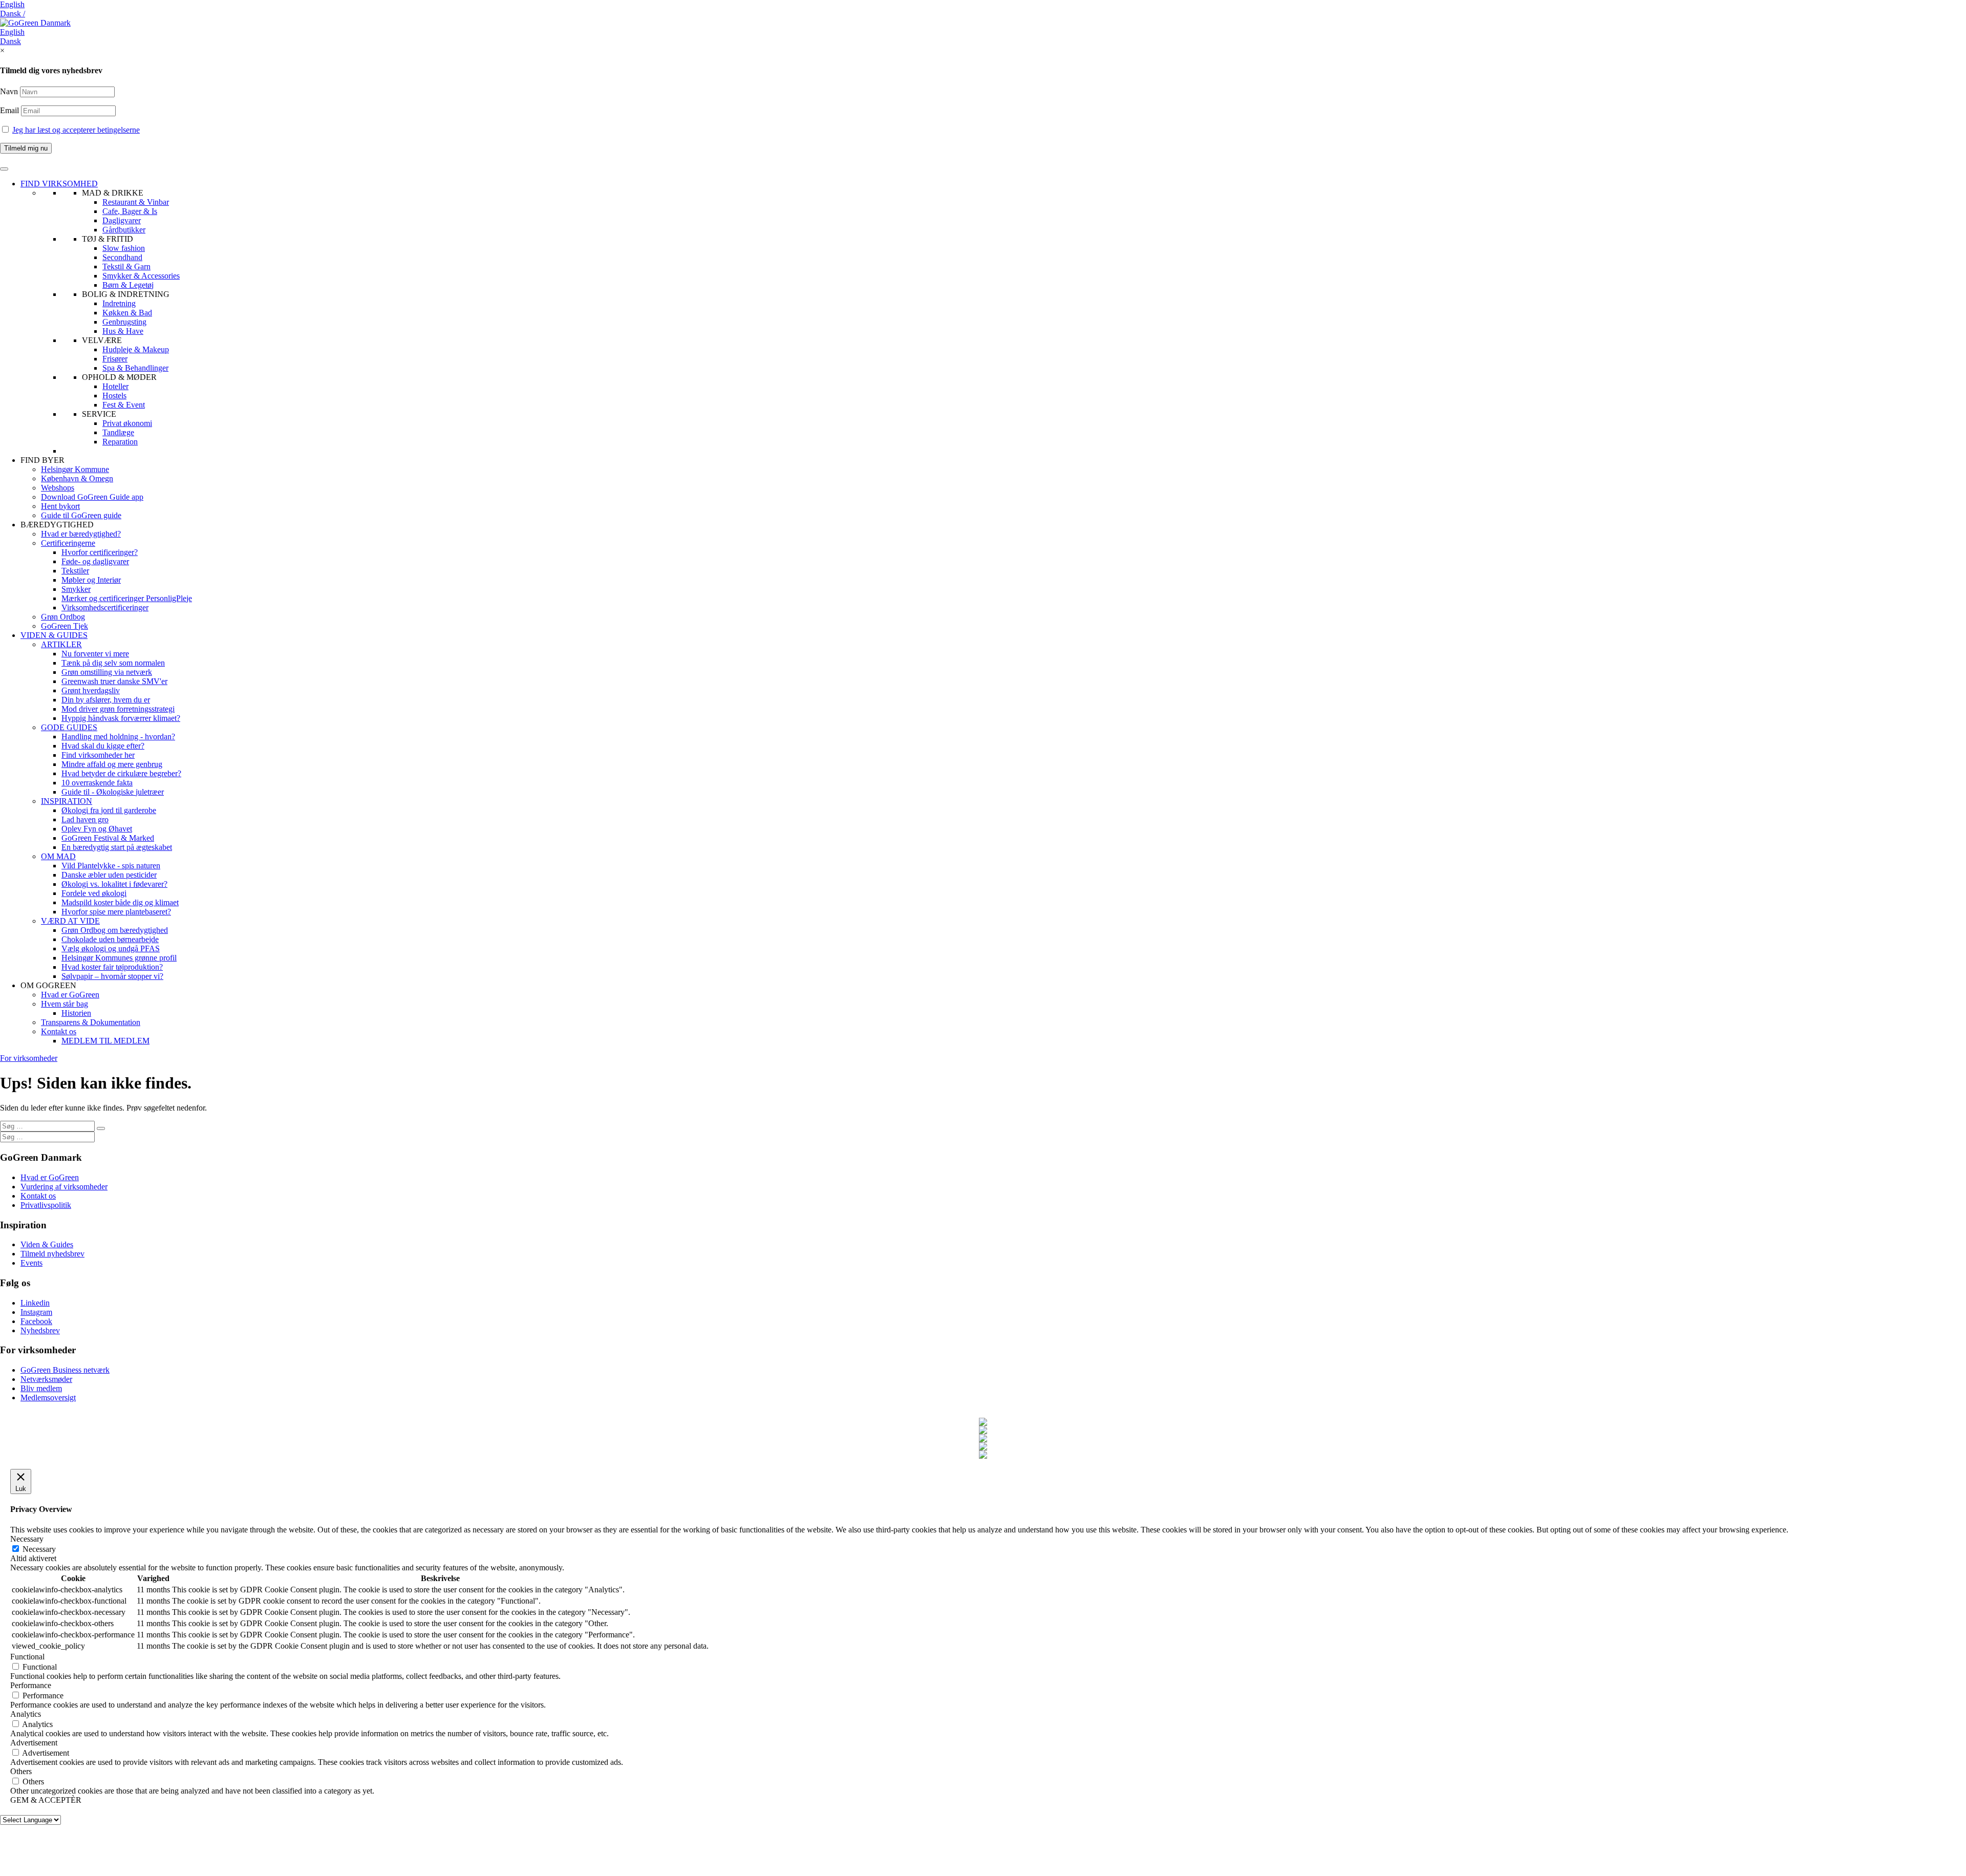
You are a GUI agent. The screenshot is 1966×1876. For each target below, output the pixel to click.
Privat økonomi (127, 423)
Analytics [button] (26, 1714)
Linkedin (35, 1303)
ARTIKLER (61, 644)
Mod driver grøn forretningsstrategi (118, 709)
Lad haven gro (85, 819)
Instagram (36, 1312)
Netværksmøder (46, 1379)
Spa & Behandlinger (135, 368)
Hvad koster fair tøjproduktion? (112, 967)
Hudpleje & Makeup (136, 349)
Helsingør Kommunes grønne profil (119, 958)
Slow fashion (124, 248)
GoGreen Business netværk (65, 1370)
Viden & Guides (47, 1244)
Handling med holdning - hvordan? (118, 737)
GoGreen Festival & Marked (108, 838)
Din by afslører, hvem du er (106, 700)
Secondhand (122, 257)
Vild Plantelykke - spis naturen (111, 866)
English (12, 4)
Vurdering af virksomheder (64, 1187)
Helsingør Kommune (75, 469)
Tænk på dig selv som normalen (113, 663)
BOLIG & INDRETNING (126, 294)
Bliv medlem (41, 1388)
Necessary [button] (27, 1539)
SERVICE (99, 414)
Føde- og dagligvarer (95, 561)
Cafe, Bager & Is (130, 211)
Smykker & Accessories (141, 276)
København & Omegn (77, 478)
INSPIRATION (67, 801)
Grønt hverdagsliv (91, 690)
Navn (9, 91)
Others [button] (21, 1771)
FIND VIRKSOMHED (59, 184)
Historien (76, 1013)
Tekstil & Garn (126, 267)
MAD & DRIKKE (113, 193)
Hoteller (115, 386)
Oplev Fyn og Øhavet (97, 829)
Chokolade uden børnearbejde (110, 939)
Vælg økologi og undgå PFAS (111, 948)
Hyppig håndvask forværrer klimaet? (121, 718)
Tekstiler (75, 571)
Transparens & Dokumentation (91, 1022)
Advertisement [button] (34, 1743)
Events (31, 1263)
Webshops (58, 488)
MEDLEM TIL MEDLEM (105, 1041)
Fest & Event (124, 405)
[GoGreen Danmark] (35, 23)
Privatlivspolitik (46, 1205)
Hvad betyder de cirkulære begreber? (121, 773)
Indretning (119, 303)
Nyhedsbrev (40, 1330)
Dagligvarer (122, 220)
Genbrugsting (124, 322)
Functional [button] (27, 1657)
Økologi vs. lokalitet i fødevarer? (114, 884)
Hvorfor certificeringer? (100, 552)
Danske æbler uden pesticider (109, 875)
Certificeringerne (68, 543)
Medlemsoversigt (48, 1398)
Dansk (10, 41)
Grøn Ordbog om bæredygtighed (115, 930)
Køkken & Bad (127, 313)
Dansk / (13, 14)
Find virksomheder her (98, 755)
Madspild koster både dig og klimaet (120, 902)
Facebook (36, 1321)
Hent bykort (60, 506)
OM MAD (58, 856)
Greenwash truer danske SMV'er (114, 681)
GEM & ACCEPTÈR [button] (46, 1800)
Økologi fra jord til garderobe (109, 810)
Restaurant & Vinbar (136, 202)
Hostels (114, 396)
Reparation (120, 442)
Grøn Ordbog (63, 617)
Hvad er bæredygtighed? (81, 534)
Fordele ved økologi (94, 893)
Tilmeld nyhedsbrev (52, 1254)
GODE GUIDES (69, 727)
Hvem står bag (65, 1004)
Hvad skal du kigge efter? (103, 746)
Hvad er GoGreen (70, 995)
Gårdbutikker (124, 230)
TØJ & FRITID (108, 239)
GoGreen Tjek (65, 626)
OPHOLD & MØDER (119, 377)
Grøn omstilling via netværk (107, 672)
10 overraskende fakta (97, 783)
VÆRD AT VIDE (70, 921)
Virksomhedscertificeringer (105, 607)
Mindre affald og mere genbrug (112, 764)
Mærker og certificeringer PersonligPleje (127, 598)
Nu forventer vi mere (95, 654)
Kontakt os (59, 1031)
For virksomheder (29, 1058)
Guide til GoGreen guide (81, 515)
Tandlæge (118, 432)
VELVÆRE (102, 340)
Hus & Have (123, 331)
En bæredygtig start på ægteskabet (117, 847)
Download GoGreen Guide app (92, 497)
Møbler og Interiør (91, 580)
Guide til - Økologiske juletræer (113, 792)
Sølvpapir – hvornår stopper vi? (112, 976)
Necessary (39, 1549)
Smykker (76, 589)
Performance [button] (31, 1685)
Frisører (115, 359)
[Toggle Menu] (4, 169)
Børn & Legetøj (128, 285)
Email (10, 110)
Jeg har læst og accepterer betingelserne (76, 130)
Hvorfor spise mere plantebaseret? (116, 912)
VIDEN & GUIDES (54, 635)
